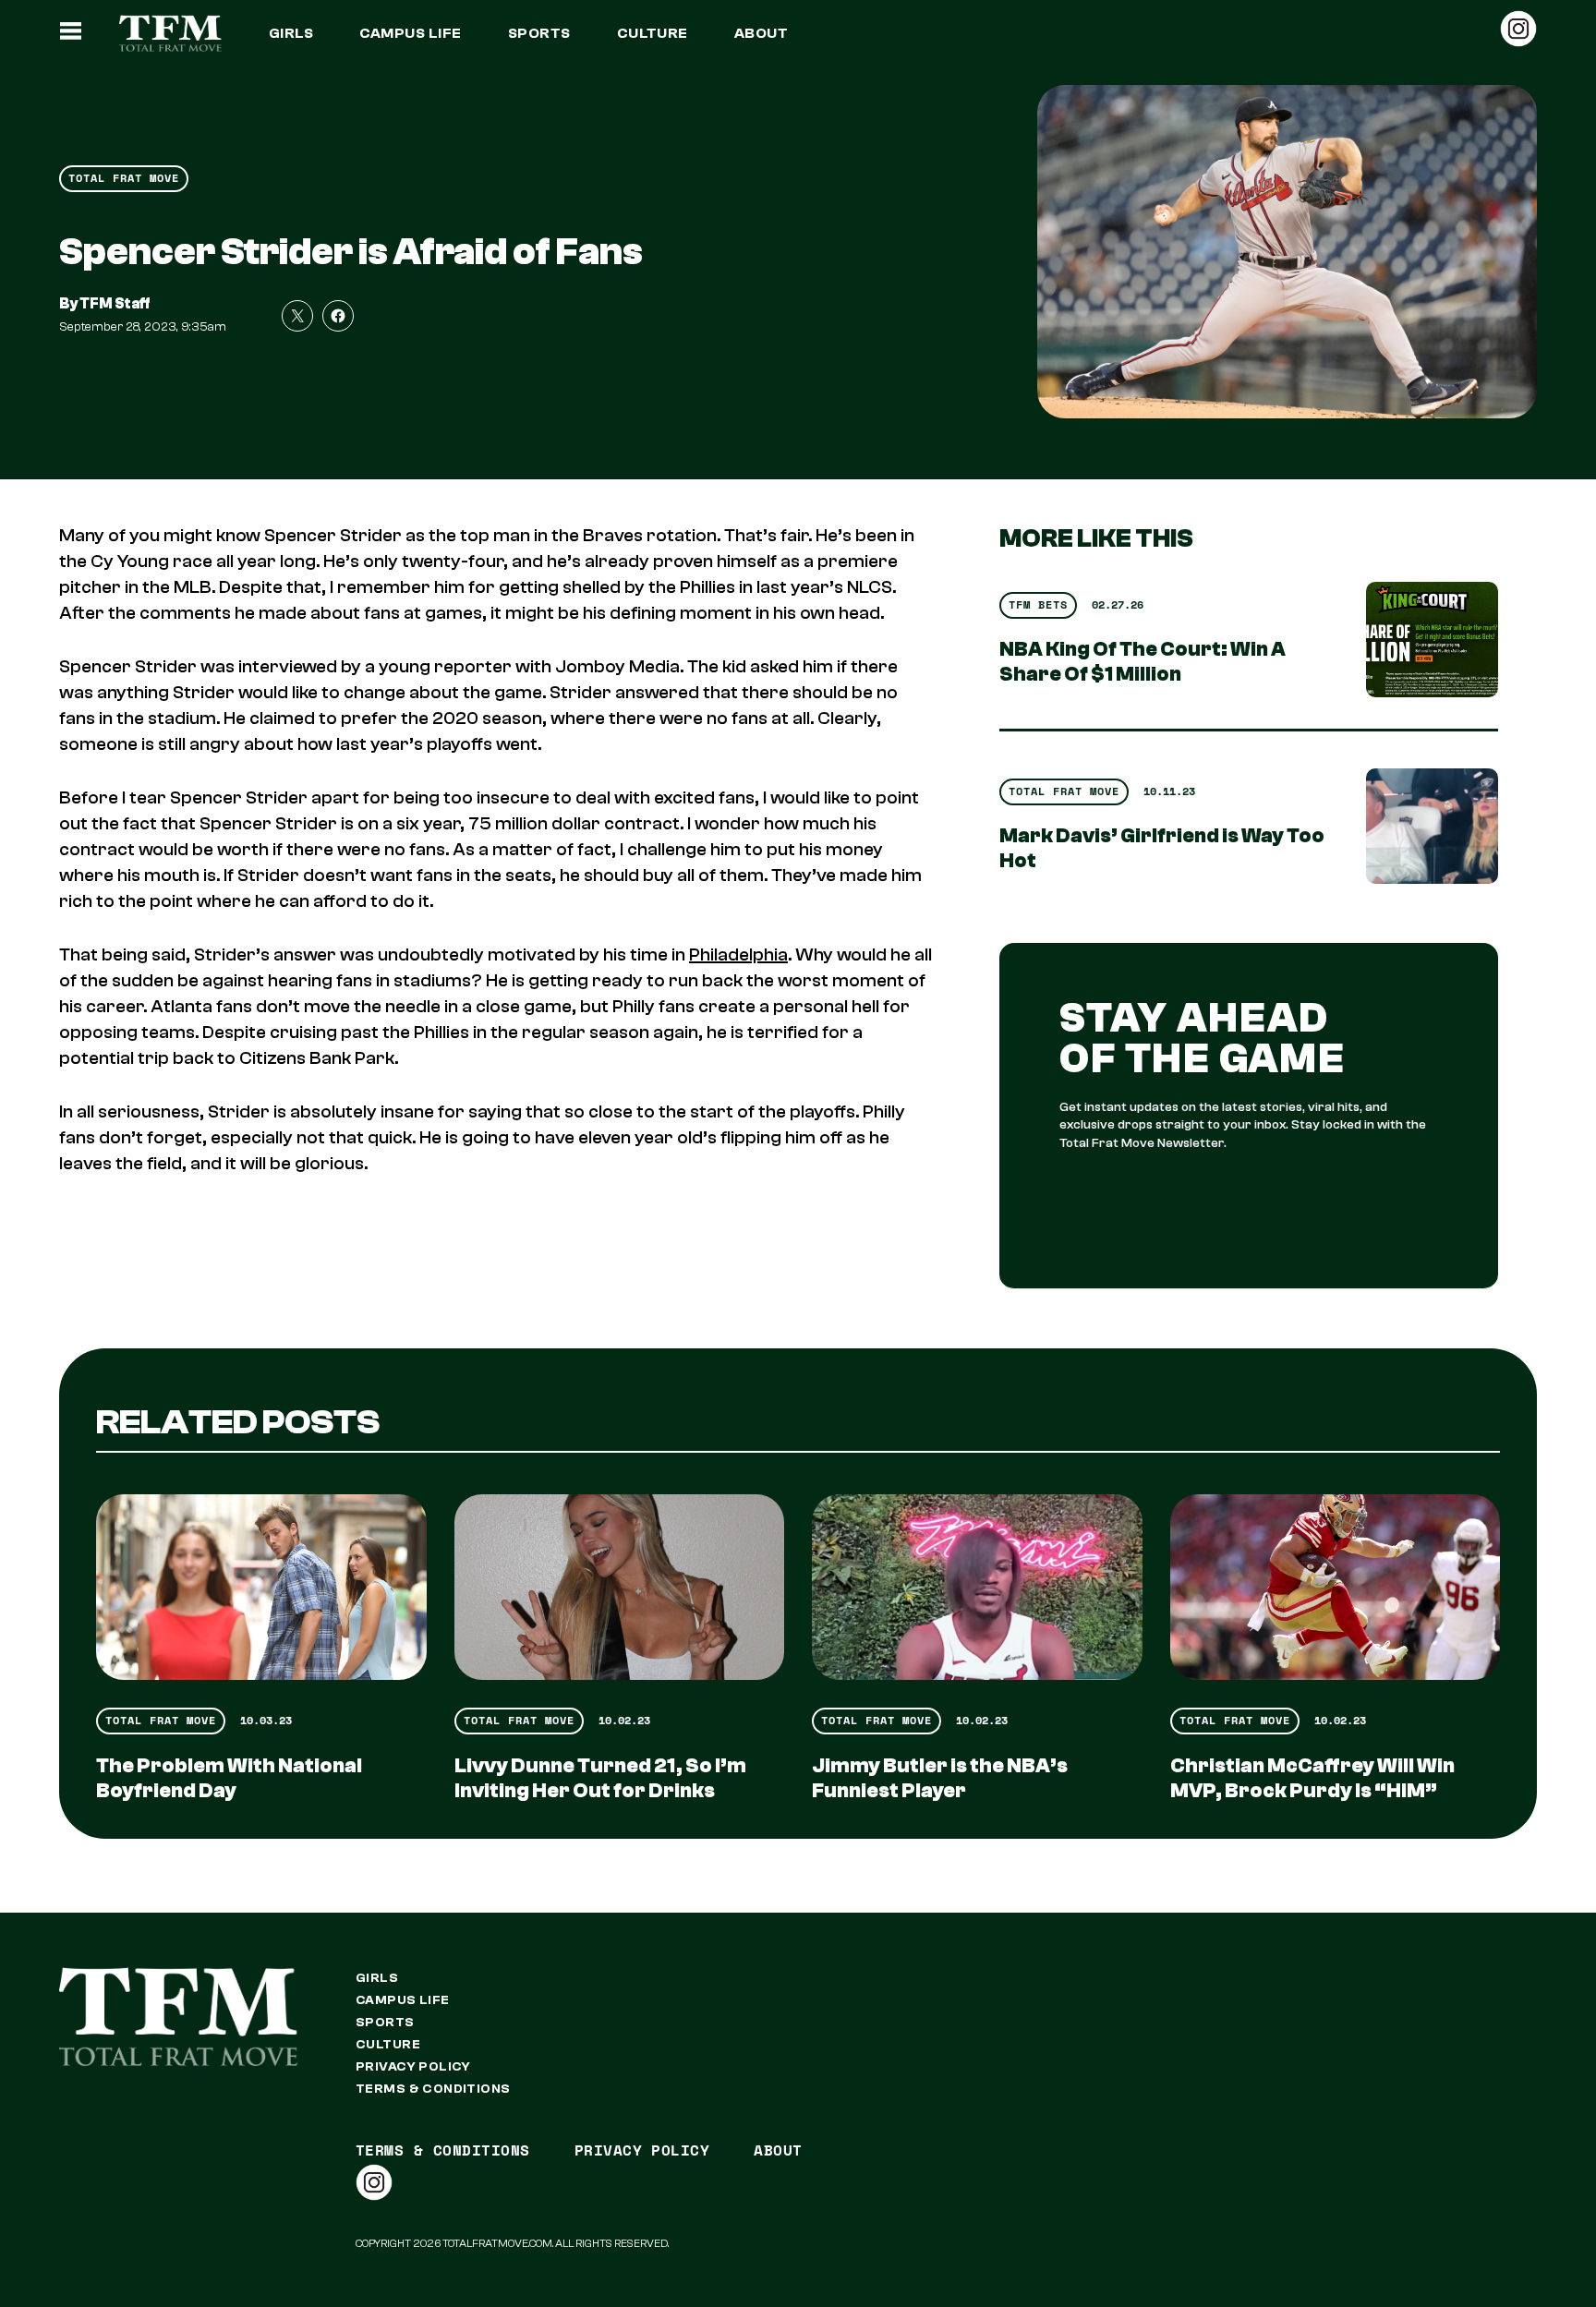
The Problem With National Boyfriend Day (229, 1778)
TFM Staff (115, 304)
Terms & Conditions (433, 2089)
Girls (291, 33)
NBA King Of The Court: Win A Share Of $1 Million (1143, 662)
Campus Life (410, 33)
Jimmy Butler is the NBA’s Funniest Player (940, 1778)
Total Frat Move (124, 178)
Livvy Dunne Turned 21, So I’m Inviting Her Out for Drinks (600, 1778)
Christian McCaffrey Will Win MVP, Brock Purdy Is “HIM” (1312, 1778)
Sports (539, 33)
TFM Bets (1038, 604)
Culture (653, 33)
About (761, 33)
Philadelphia (738, 954)
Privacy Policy (413, 2067)
